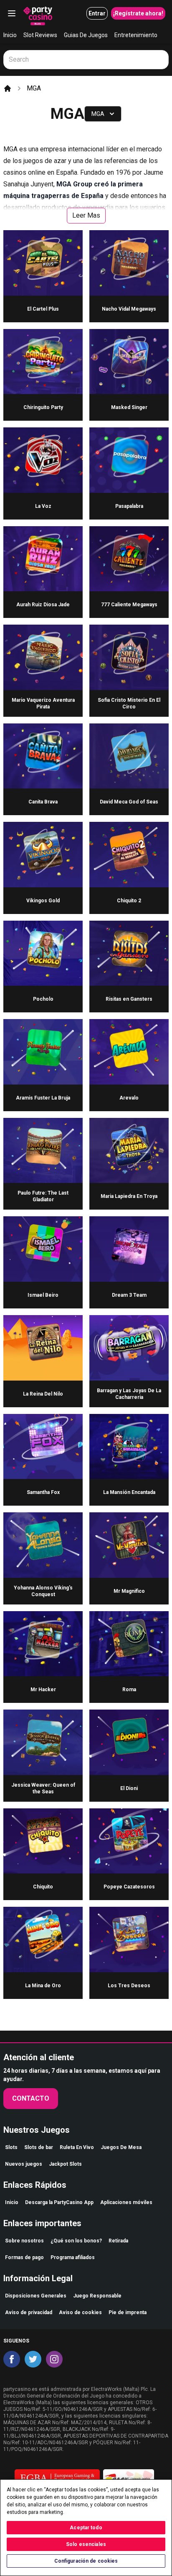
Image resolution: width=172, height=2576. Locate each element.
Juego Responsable (97, 2296)
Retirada (118, 2241)
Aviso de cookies (80, 2312)
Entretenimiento (136, 35)
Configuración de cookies (86, 2561)
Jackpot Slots (65, 2164)
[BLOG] (38, 13)
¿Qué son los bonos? (76, 2241)
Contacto (31, 2098)
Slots (11, 2147)
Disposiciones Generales (36, 2296)
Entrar (97, 13)
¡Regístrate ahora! (138, 13)
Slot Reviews (40, 35)
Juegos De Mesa (121, 2147)
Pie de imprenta (128, 2312)
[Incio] (8, 88)
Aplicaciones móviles (126, 2202)
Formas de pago (24, 2257)
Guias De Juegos (86, 35)
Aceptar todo (86, 2528)
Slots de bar (39, 2147)
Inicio (10, 35)
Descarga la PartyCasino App (59, 2202)
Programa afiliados (73, 2257)
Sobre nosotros (24, 2241)
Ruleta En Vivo (77, 2147)
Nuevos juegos (24, 2164)
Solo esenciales (86, 2544)
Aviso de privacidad (29, 2312)
